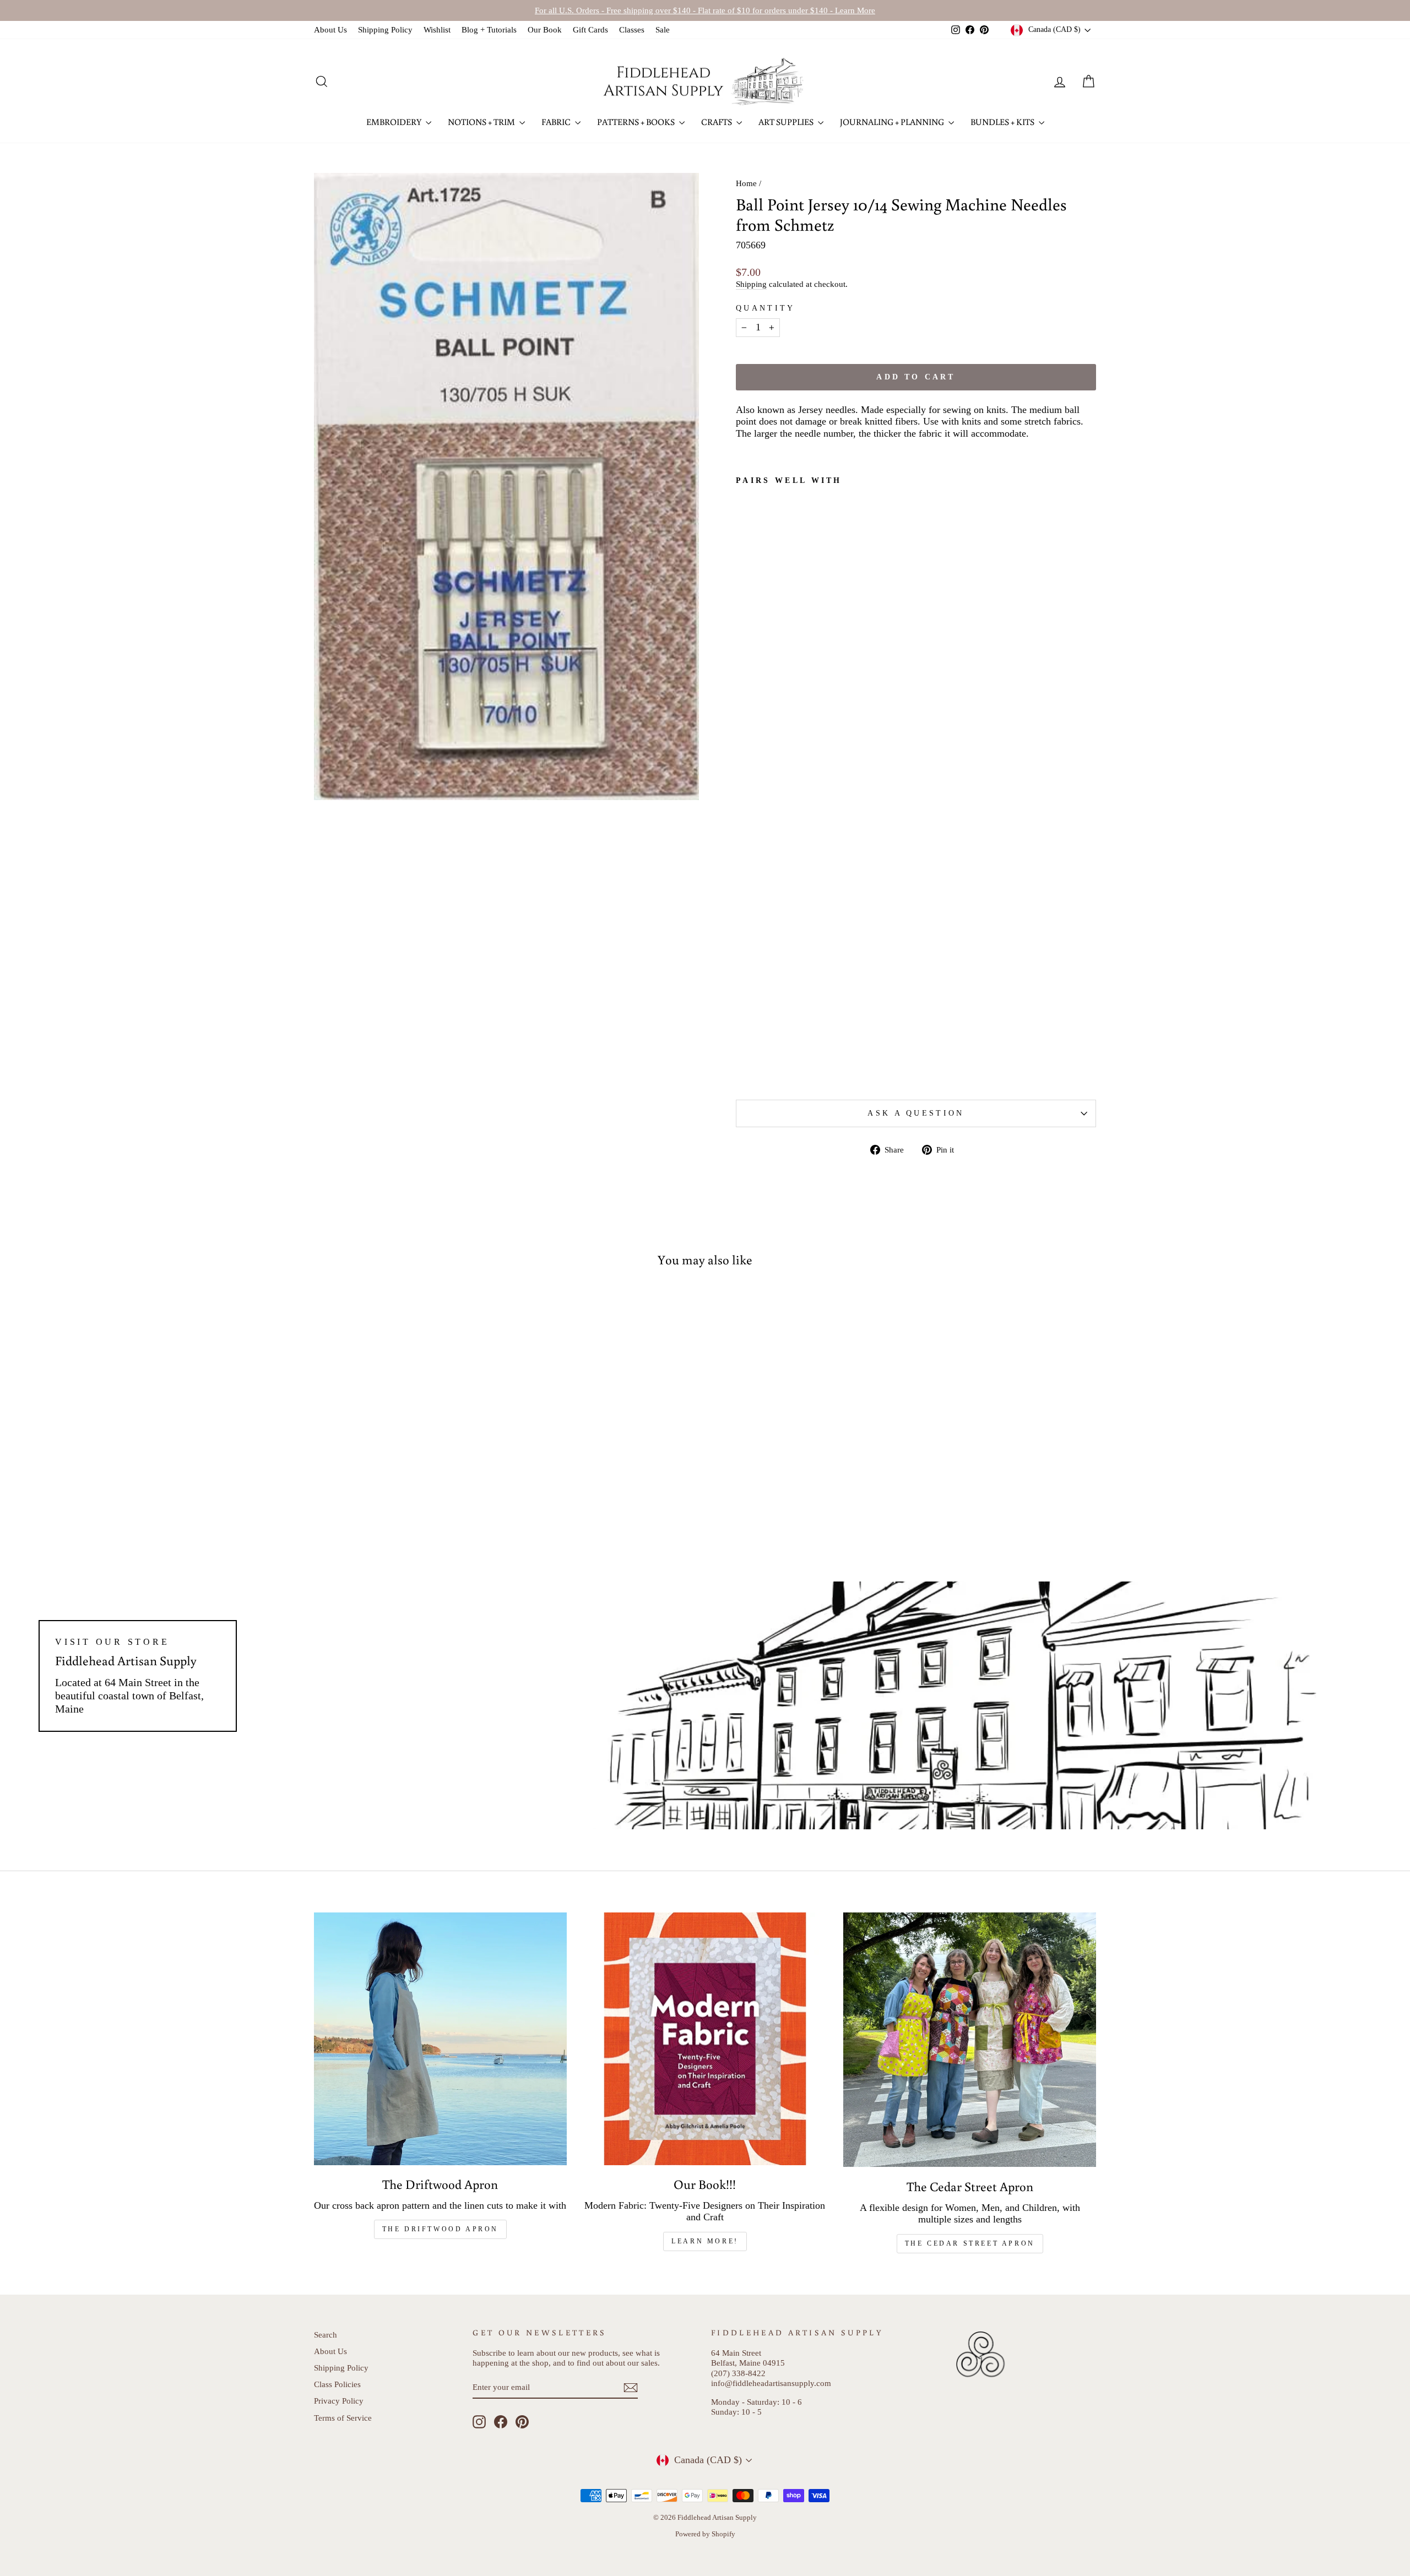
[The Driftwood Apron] (440, 2039)
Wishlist (437, 29)
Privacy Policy (339, 2401)
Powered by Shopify (705, 2534)
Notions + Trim (482, 122)
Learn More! (705, 2241)
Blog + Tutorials (489, 29)
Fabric (557, 122)
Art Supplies (787, 122)
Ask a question (916, 1113)
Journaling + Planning (893, 122)
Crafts (717, 122)
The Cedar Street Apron (970, 2243)
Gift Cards (590, 29)
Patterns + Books (637, 122)
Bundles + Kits (1003, 122)
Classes (632, 29)
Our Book (545, 29)
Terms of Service (343, 2418)
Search (326, 2335)
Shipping (751, 284)
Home (746, 183)
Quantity (766, 308)
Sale (663, 29)
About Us (330, 29)
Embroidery (395, 122)
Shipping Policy (385, 29)
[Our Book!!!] (705, 2039)
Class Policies (337, 2384)
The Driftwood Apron (440, 2229)
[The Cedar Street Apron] (970, 2040)
